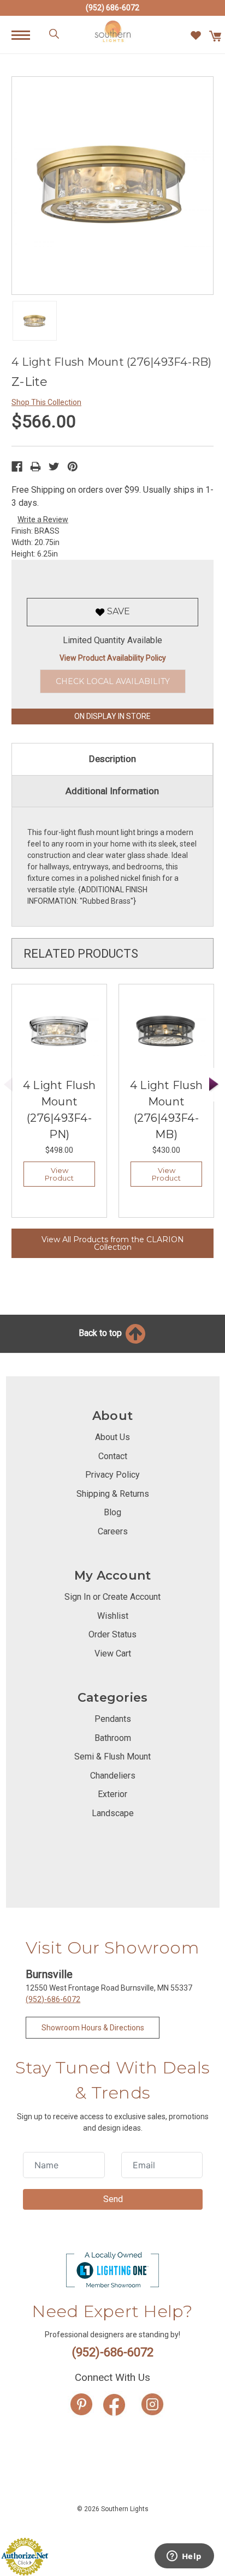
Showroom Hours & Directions (93, 2028)
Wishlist (113, 1616)
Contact (113, 1456)
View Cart (113, 1653)
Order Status (112, 1634)
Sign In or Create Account (112, 1597)
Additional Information (112, 791)
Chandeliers (113, 1776)
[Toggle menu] (26, 35)
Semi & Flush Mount (112, 1756)
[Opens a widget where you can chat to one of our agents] (184, 2557)
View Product (59, 1174)
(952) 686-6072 (112, 8)
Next (214, 1084)
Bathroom (113, 1738)
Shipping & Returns (113, 1494)
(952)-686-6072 (53, 1999)
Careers (113, 1531)
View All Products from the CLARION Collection (113, 1243)
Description (112, 759)
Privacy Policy (112, 1475)
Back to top (101, 1333)
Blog (112, 1512)
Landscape (113, 1813)
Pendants (113, 1719)
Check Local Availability (113, 681)
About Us (112, 1437)
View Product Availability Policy (113, 658)
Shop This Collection (46, 402)
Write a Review (43, 519)
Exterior (112, 1794)
